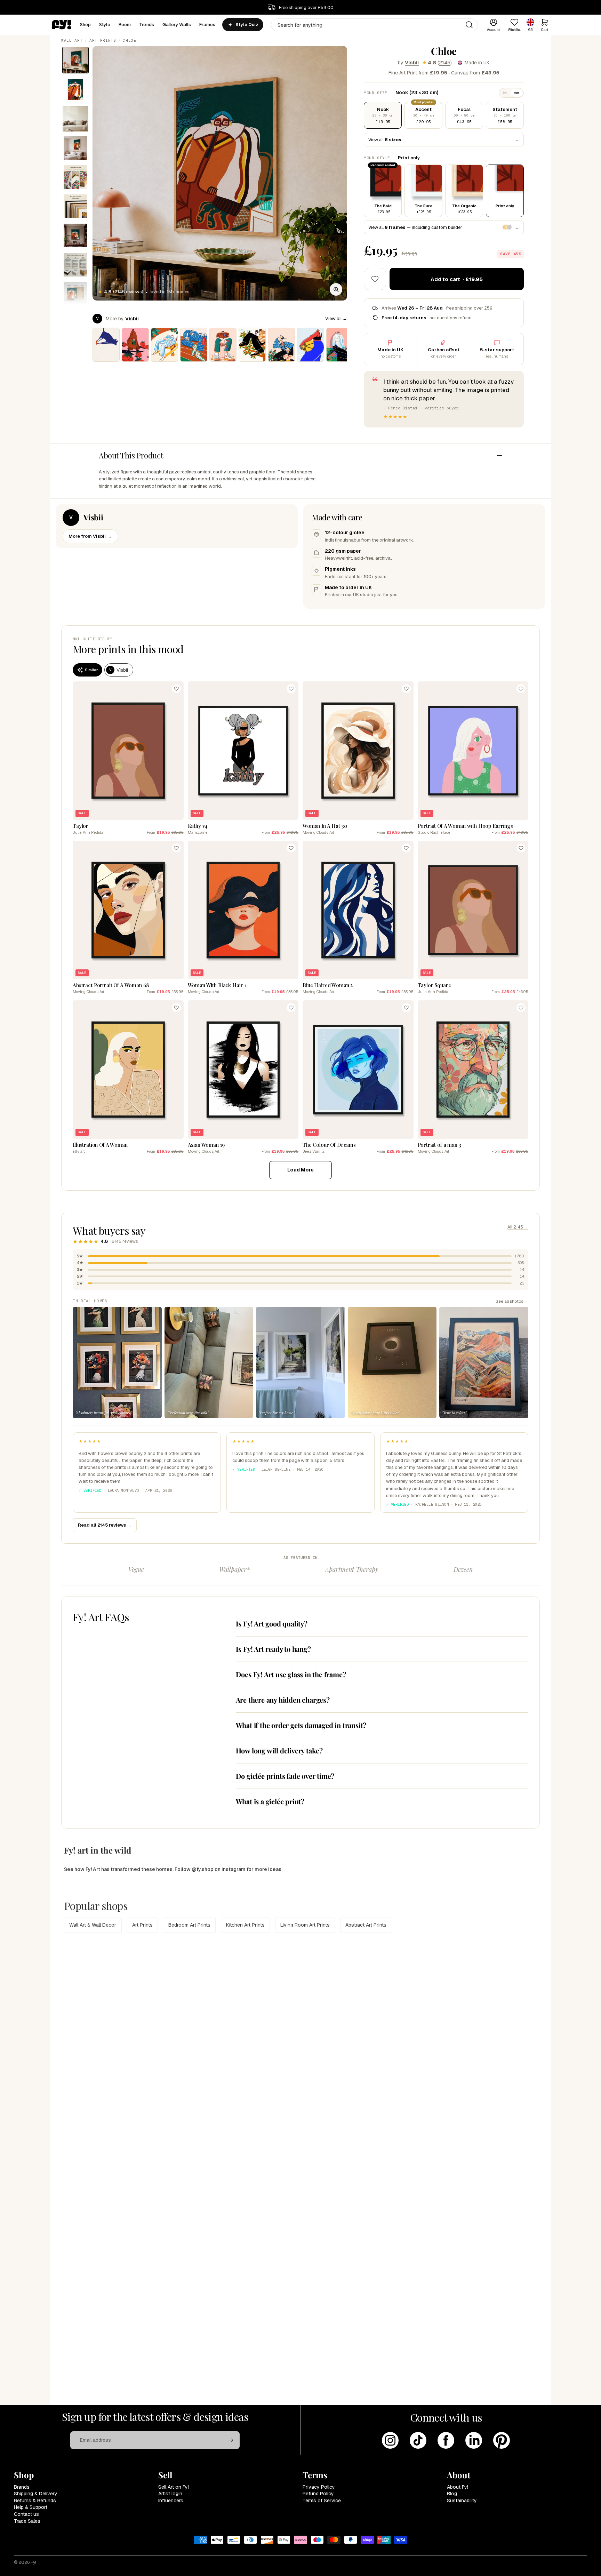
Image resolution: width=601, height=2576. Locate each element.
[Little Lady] (281, 345)
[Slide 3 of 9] (75, 119)
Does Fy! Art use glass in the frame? (291, 1674)
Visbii (412, 63)
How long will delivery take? (279, 1750)
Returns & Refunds (35, 2501)
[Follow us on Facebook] (446, 2440)
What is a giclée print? (270, 1801)
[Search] (469, 25)
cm (516, 93)
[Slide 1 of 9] (75, 60)
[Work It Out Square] (311, 345)
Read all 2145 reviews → (105, 1525)
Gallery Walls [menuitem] (177, 25)
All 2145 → (518, 1227)
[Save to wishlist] (375, 279)
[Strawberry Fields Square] (135, 345)
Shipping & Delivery (36, 2494)
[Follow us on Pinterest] (502, 2440)
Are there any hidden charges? (283, 1700)
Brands (22, 2487)
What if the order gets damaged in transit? (301, 1725)
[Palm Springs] (165, 345)
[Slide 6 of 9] (75, 206)
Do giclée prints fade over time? (285, 1776)
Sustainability (462, 2501)
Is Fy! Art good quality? (272, 1623)
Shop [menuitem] (86, 25)
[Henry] (106, 345)
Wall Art (72, 40)
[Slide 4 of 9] (75, 148)
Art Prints (103, 40)
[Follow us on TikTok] (418, 2440)
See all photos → (512, 1301)
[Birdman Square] (252, 345)
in (505, 93)
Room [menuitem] (125, 25)
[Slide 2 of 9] (75, 89)
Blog (452, 2494)
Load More (300, 1170)
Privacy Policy (319, 2487)
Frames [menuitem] (207, 25)
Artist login (170, 2494)
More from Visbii (90, 536)
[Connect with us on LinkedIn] (474, 2440)
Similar (91, 670)
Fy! (33, 2562)
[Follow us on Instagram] (390, 2440)
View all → (336, 318)
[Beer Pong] (223, 345)
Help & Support (31, 2507)
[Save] (176, 689)
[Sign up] (231, 2440)
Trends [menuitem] (147, 25)
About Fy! (458, 2487)
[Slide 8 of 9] (75, 265)
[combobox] (374, 25)
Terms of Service (322, 2501)
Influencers (171, 2501)
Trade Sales (27, 2521)
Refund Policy (318, 2494)
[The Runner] (194, 345)
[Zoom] (336, 289)
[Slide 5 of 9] (75, 177)
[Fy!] (62, 25)
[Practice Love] (340, 345)
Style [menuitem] (105, 25)
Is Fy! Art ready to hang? (273, 1649)
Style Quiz (247, 25)
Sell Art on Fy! (174, 2487)
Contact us (26, 2514)
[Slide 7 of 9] (75, 235)
